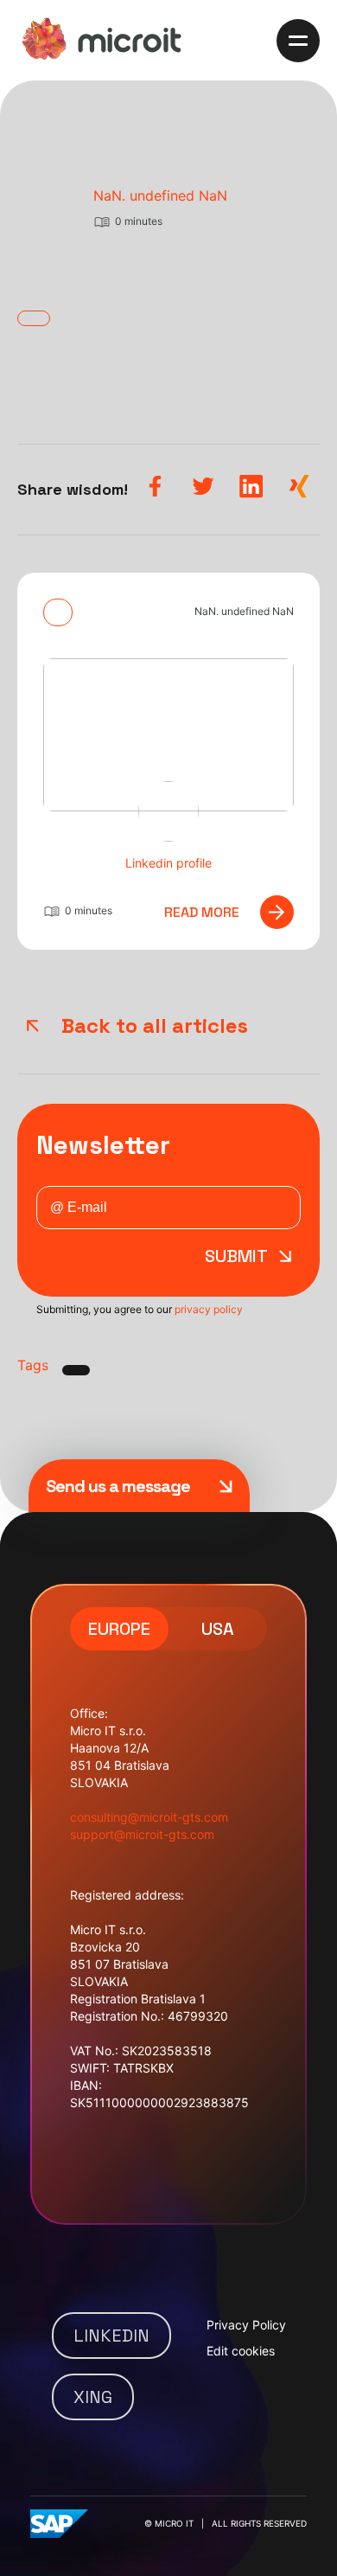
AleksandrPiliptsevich (178, 195)
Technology (74, 530)
